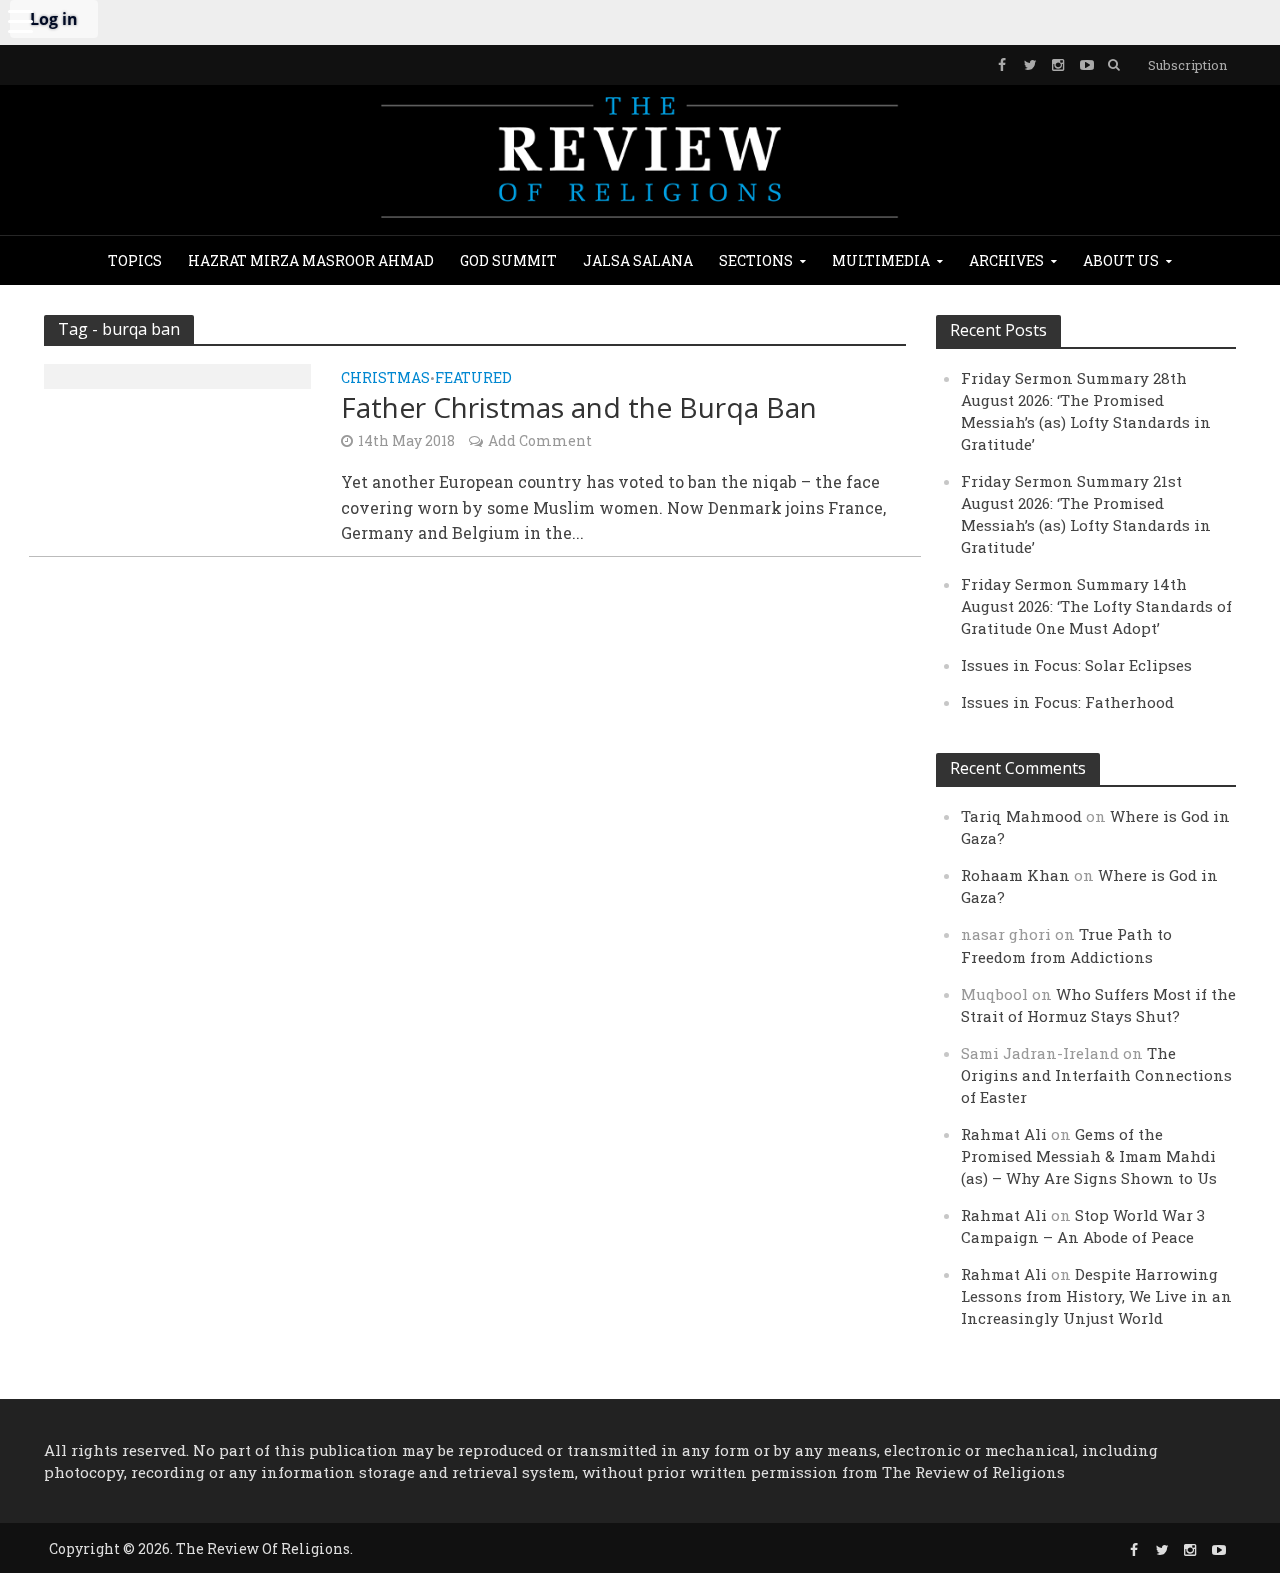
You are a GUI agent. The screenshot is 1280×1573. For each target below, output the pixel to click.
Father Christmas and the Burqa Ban (579, 407)
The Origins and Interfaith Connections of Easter (1096, 1075)
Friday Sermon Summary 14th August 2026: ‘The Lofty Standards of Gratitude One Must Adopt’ (1096, 606)
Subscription (1187, 65)
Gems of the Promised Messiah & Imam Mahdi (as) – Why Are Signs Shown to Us (1089, 1156)
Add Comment (540, 440)
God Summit (508, 260)
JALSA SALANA (638, 260)
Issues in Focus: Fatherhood (1067, 702)
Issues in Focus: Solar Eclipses (1076, 665)
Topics (135, 260)
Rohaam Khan (1015, 875)
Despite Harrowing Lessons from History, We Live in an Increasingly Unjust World (1096, 1296)
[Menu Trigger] (20, 20)
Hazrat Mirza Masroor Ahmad (311, 260)
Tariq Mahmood (1021, 816)
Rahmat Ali (1004, 1134)
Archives (1006, 260)
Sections (756, 260)
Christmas (385, 379)
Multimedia (881, 260)
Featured (473, 379)
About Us (1121, 260)
